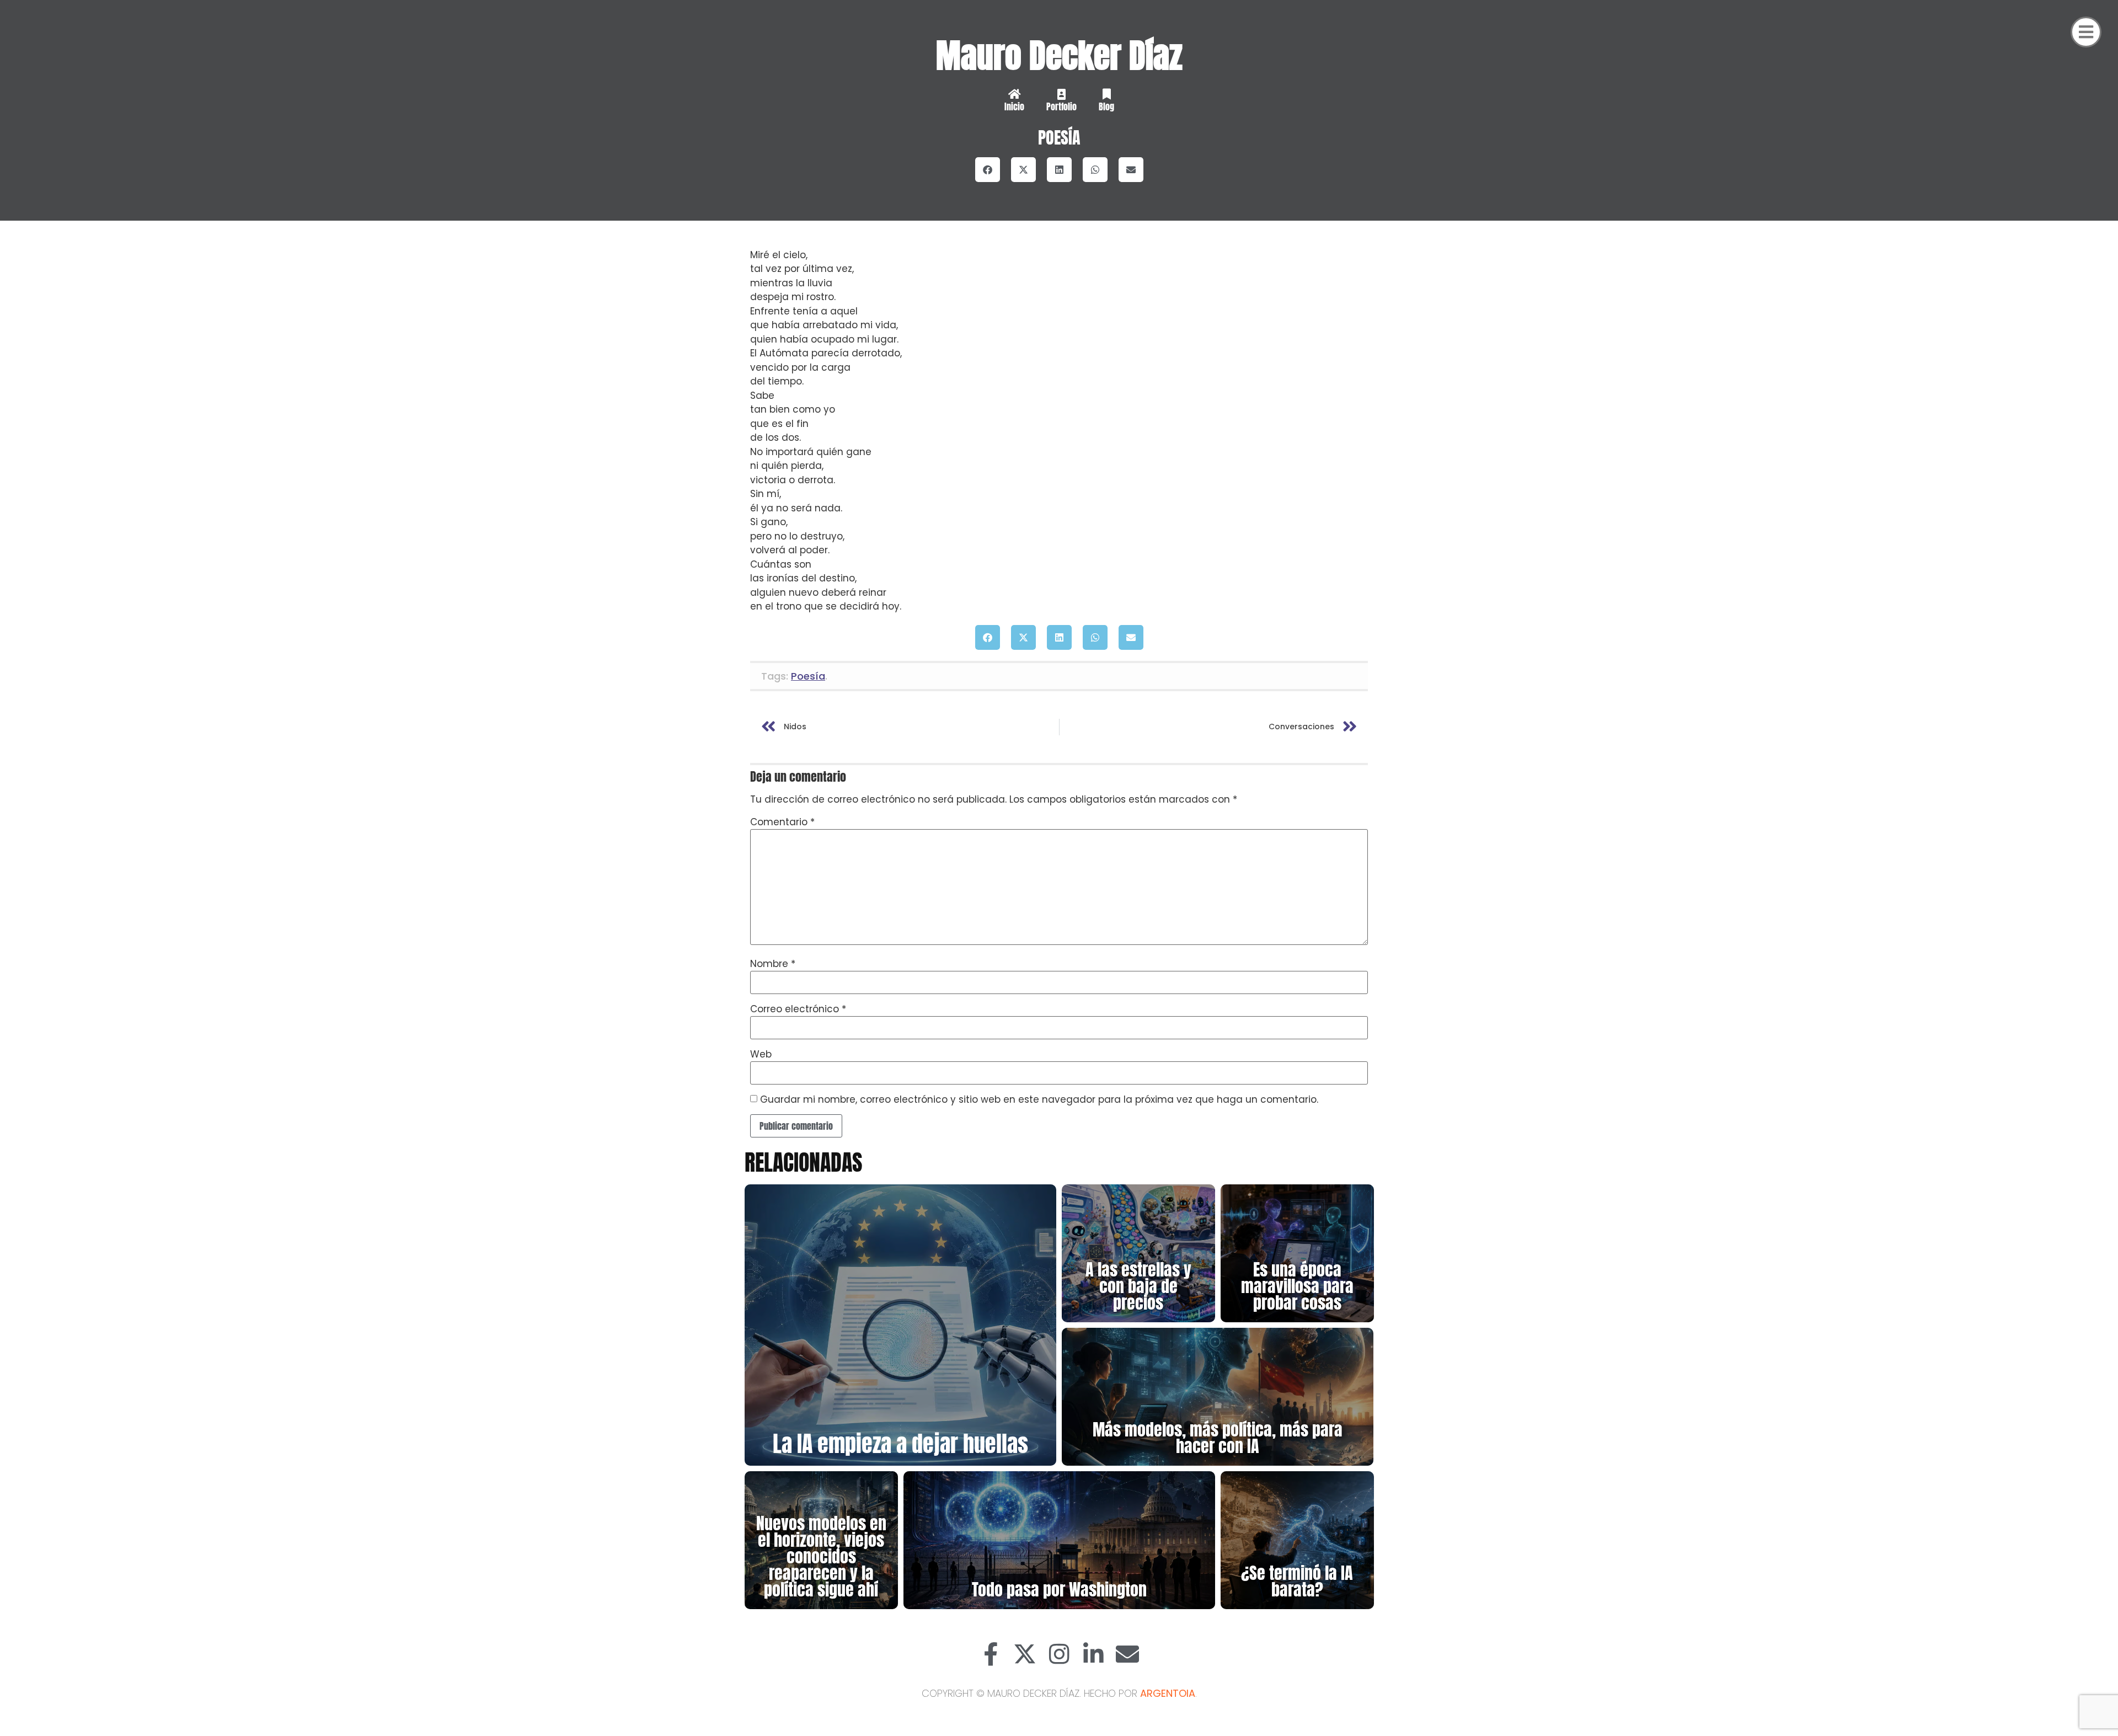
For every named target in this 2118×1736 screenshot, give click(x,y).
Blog (1106, 106)
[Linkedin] (1093, 1654)
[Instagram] (1059, 1654)
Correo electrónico (798, 1009)
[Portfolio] (1061, 94)
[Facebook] (991, 1654)
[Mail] (1127, 1654)
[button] (988, 170)
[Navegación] (2086, 32)
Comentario (782, 822)
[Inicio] (1014, 94)
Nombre (773, 964)
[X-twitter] (1025, 1654)
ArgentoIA (1168, 1693)
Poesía (1059, 138)
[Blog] (1106, 94)
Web (761, 1054)
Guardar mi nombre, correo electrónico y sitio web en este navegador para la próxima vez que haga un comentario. (1039, 1100)
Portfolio (1061, 106)
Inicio (1014, 106)
